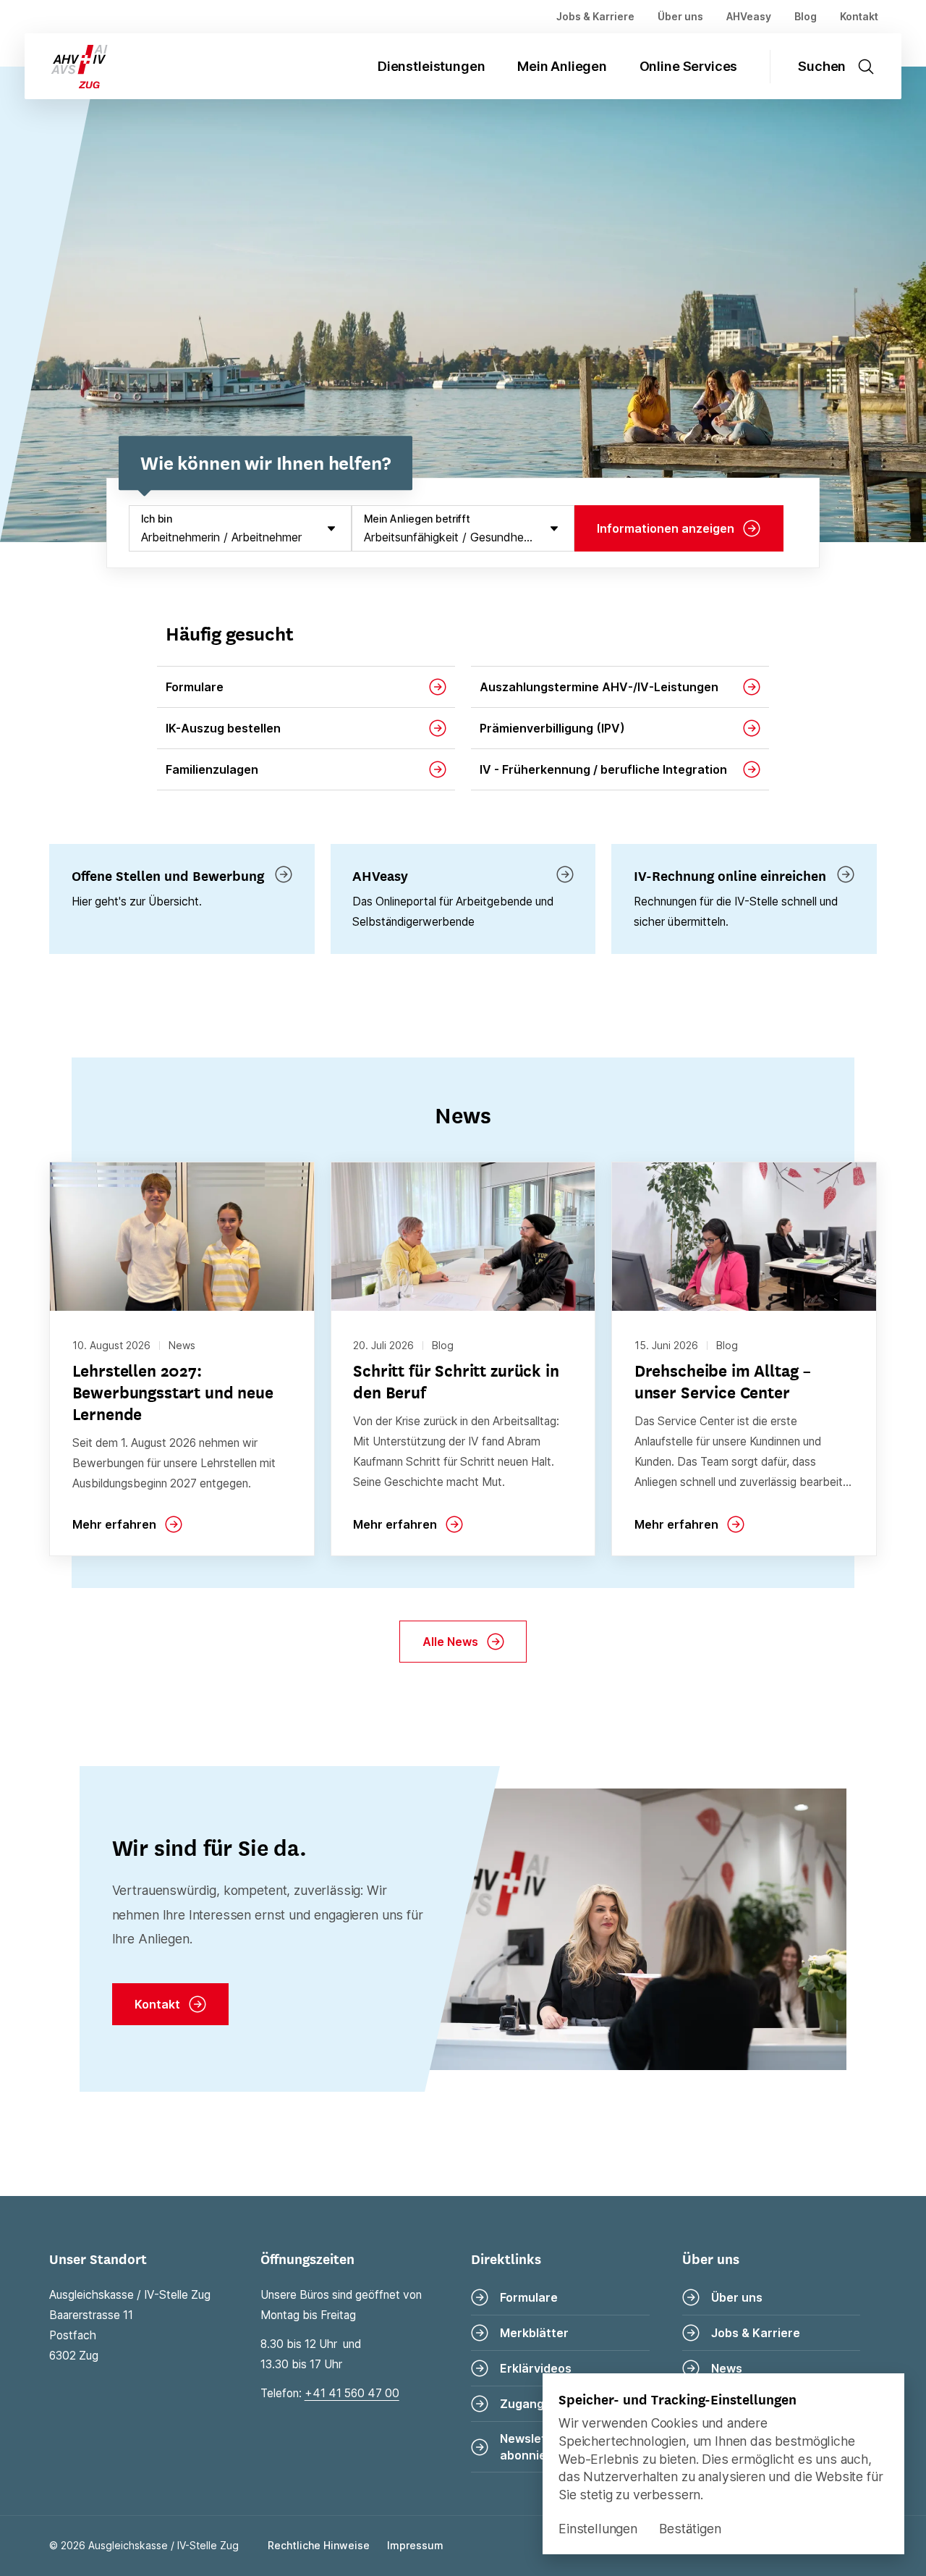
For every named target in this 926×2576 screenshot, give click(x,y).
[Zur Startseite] (68, 66)
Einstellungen (598, 2529)
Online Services (689, 66)
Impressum (415, 2545)
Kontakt (859, 16)
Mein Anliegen (562, 66)
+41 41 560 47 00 (352, 2393)
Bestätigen (690, 2529)
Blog (806, 16)
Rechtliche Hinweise (319, 2545)
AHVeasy (749, 16)
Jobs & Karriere (595, 16)
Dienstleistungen (431, 66)
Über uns (680, 16)
